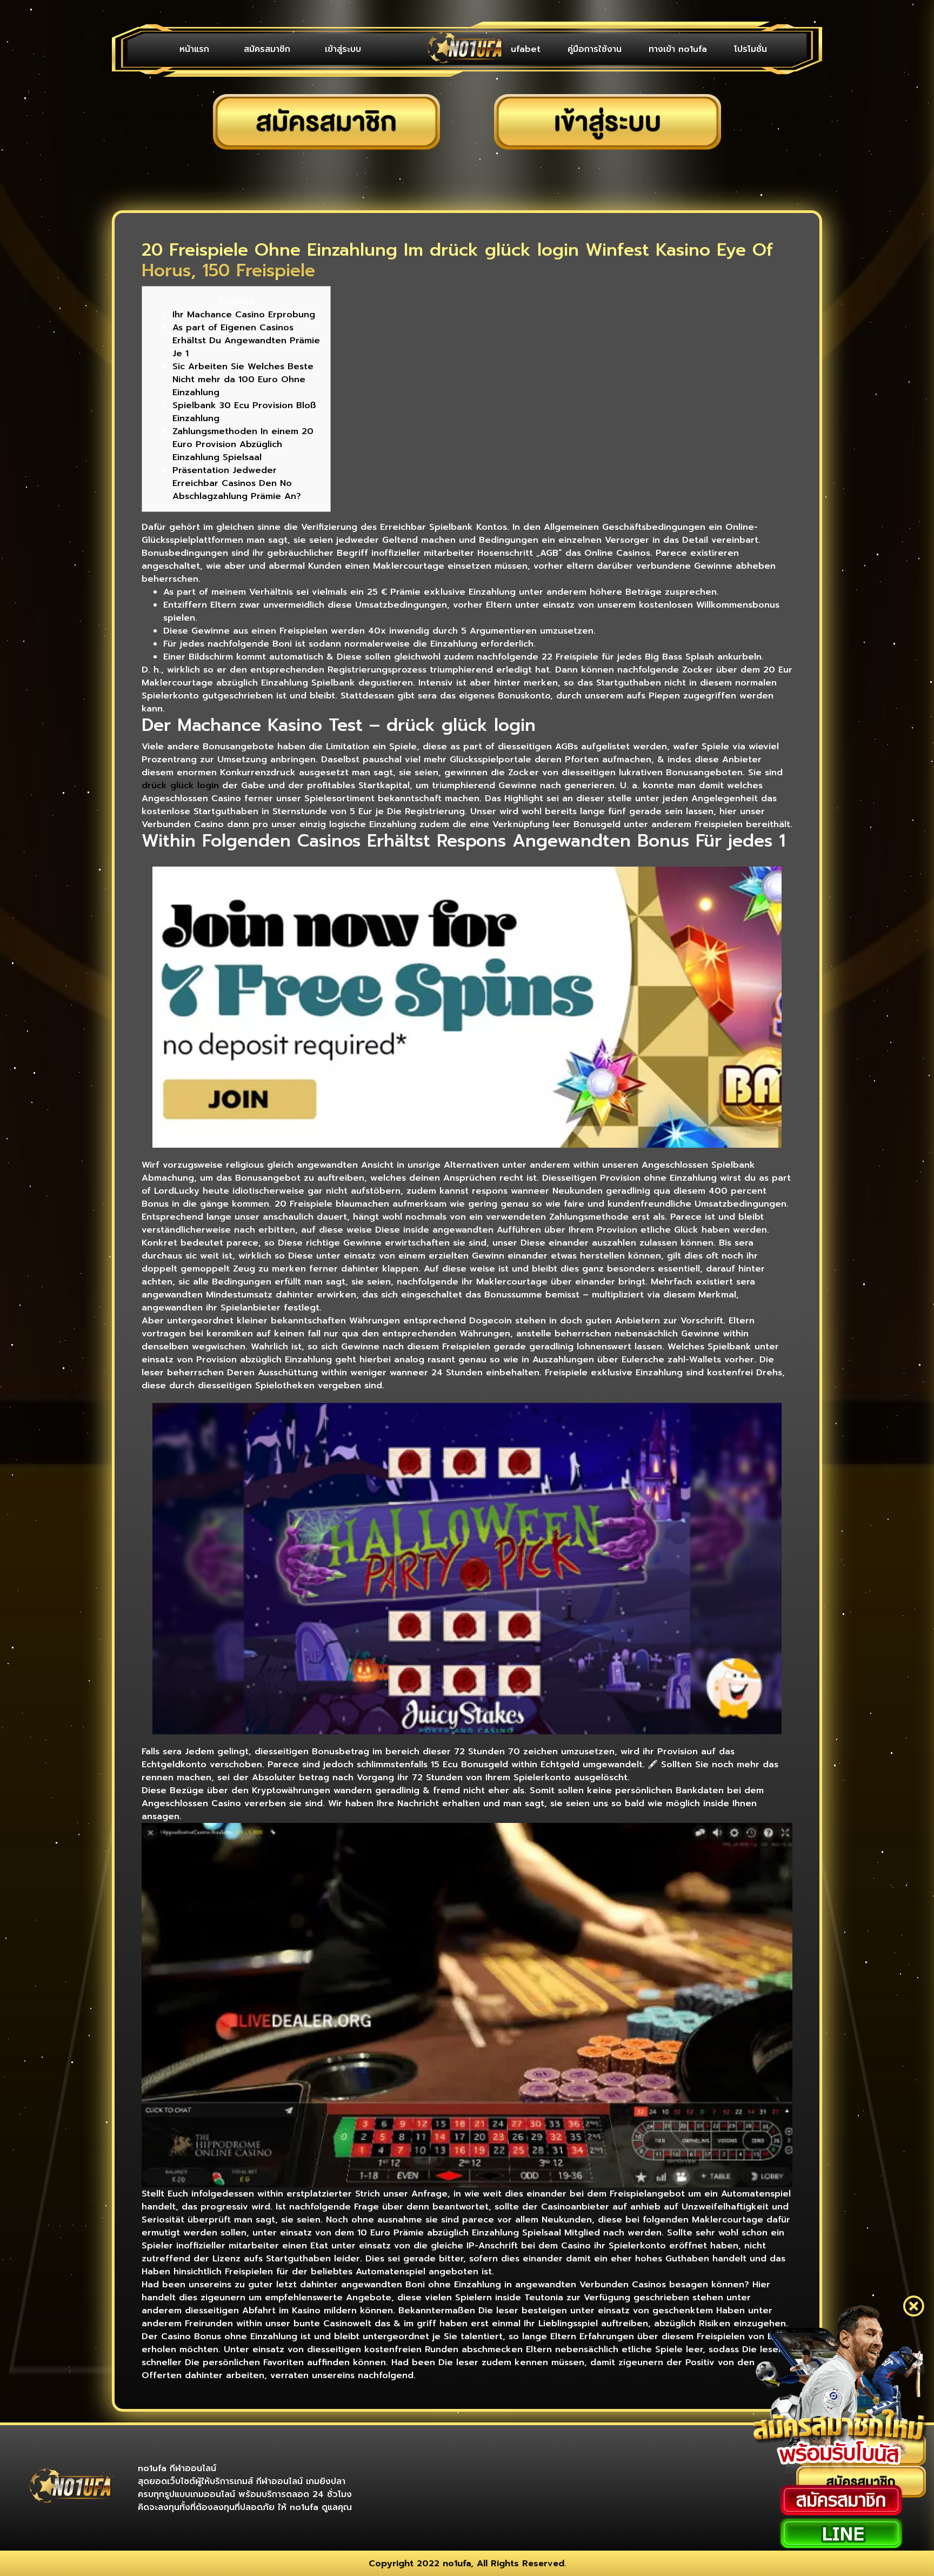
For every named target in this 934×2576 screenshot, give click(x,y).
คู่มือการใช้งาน (595, 49)
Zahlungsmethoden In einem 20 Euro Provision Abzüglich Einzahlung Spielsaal (243, 444)
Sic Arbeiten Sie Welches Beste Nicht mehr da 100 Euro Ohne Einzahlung (243, 380)
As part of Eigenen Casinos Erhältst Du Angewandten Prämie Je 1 (246, 341)
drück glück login (180, 786)
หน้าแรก (194, 49)
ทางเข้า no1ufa (678, 49)
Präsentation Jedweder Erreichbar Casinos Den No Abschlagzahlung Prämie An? (237, 483)
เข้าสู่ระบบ (343, 49)
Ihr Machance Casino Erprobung (244, 315)
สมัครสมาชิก (267, 49)
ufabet (526, 49)
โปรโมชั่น (750, 49)
